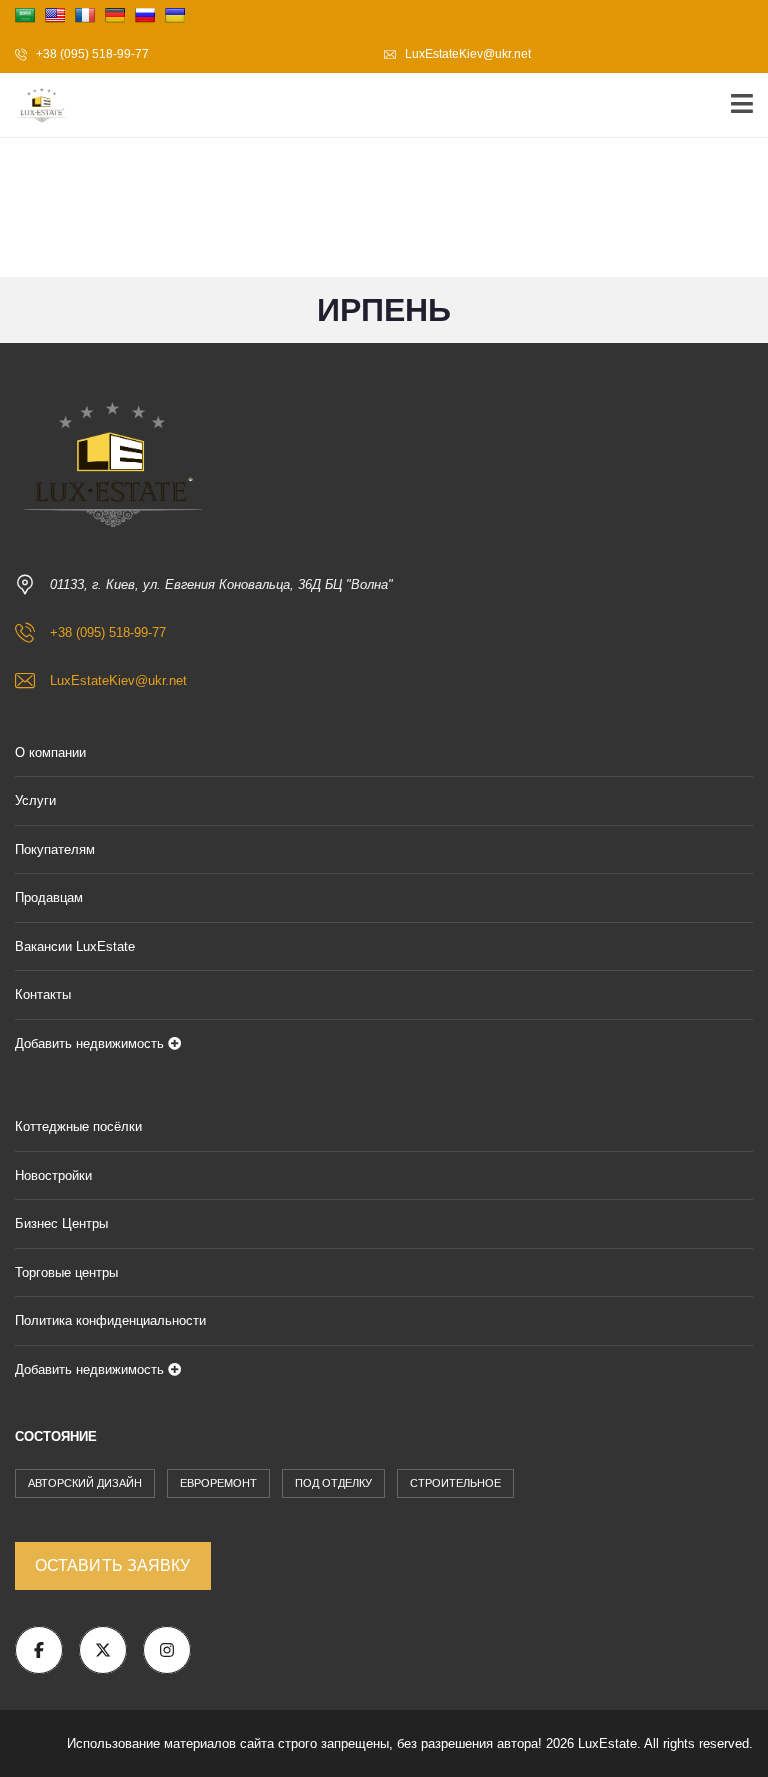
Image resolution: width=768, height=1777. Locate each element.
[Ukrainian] (175, 15)
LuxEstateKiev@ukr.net (466, 54)
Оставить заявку (113, 1565)
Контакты (43, 994)
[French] (85, 15)
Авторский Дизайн (85, 1483)
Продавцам (49, 897)
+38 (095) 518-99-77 (91, 54)
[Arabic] (25, 15)
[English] (55, 15)
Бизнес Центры (61, 1223)
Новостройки (53, 1175)
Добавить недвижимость (91, 1043)
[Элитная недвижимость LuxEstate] (35, 105)
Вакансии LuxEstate (75, 946)
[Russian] (145, 15)
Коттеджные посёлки (78, 1126)
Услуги (35, 800)
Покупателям (55, 849)
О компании (50, 752)
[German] (115, 15)
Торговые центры (66, 1272)
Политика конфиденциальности (110, 1320)
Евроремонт (218, 1483)
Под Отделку (333, 1483)
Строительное (455, 1483)
